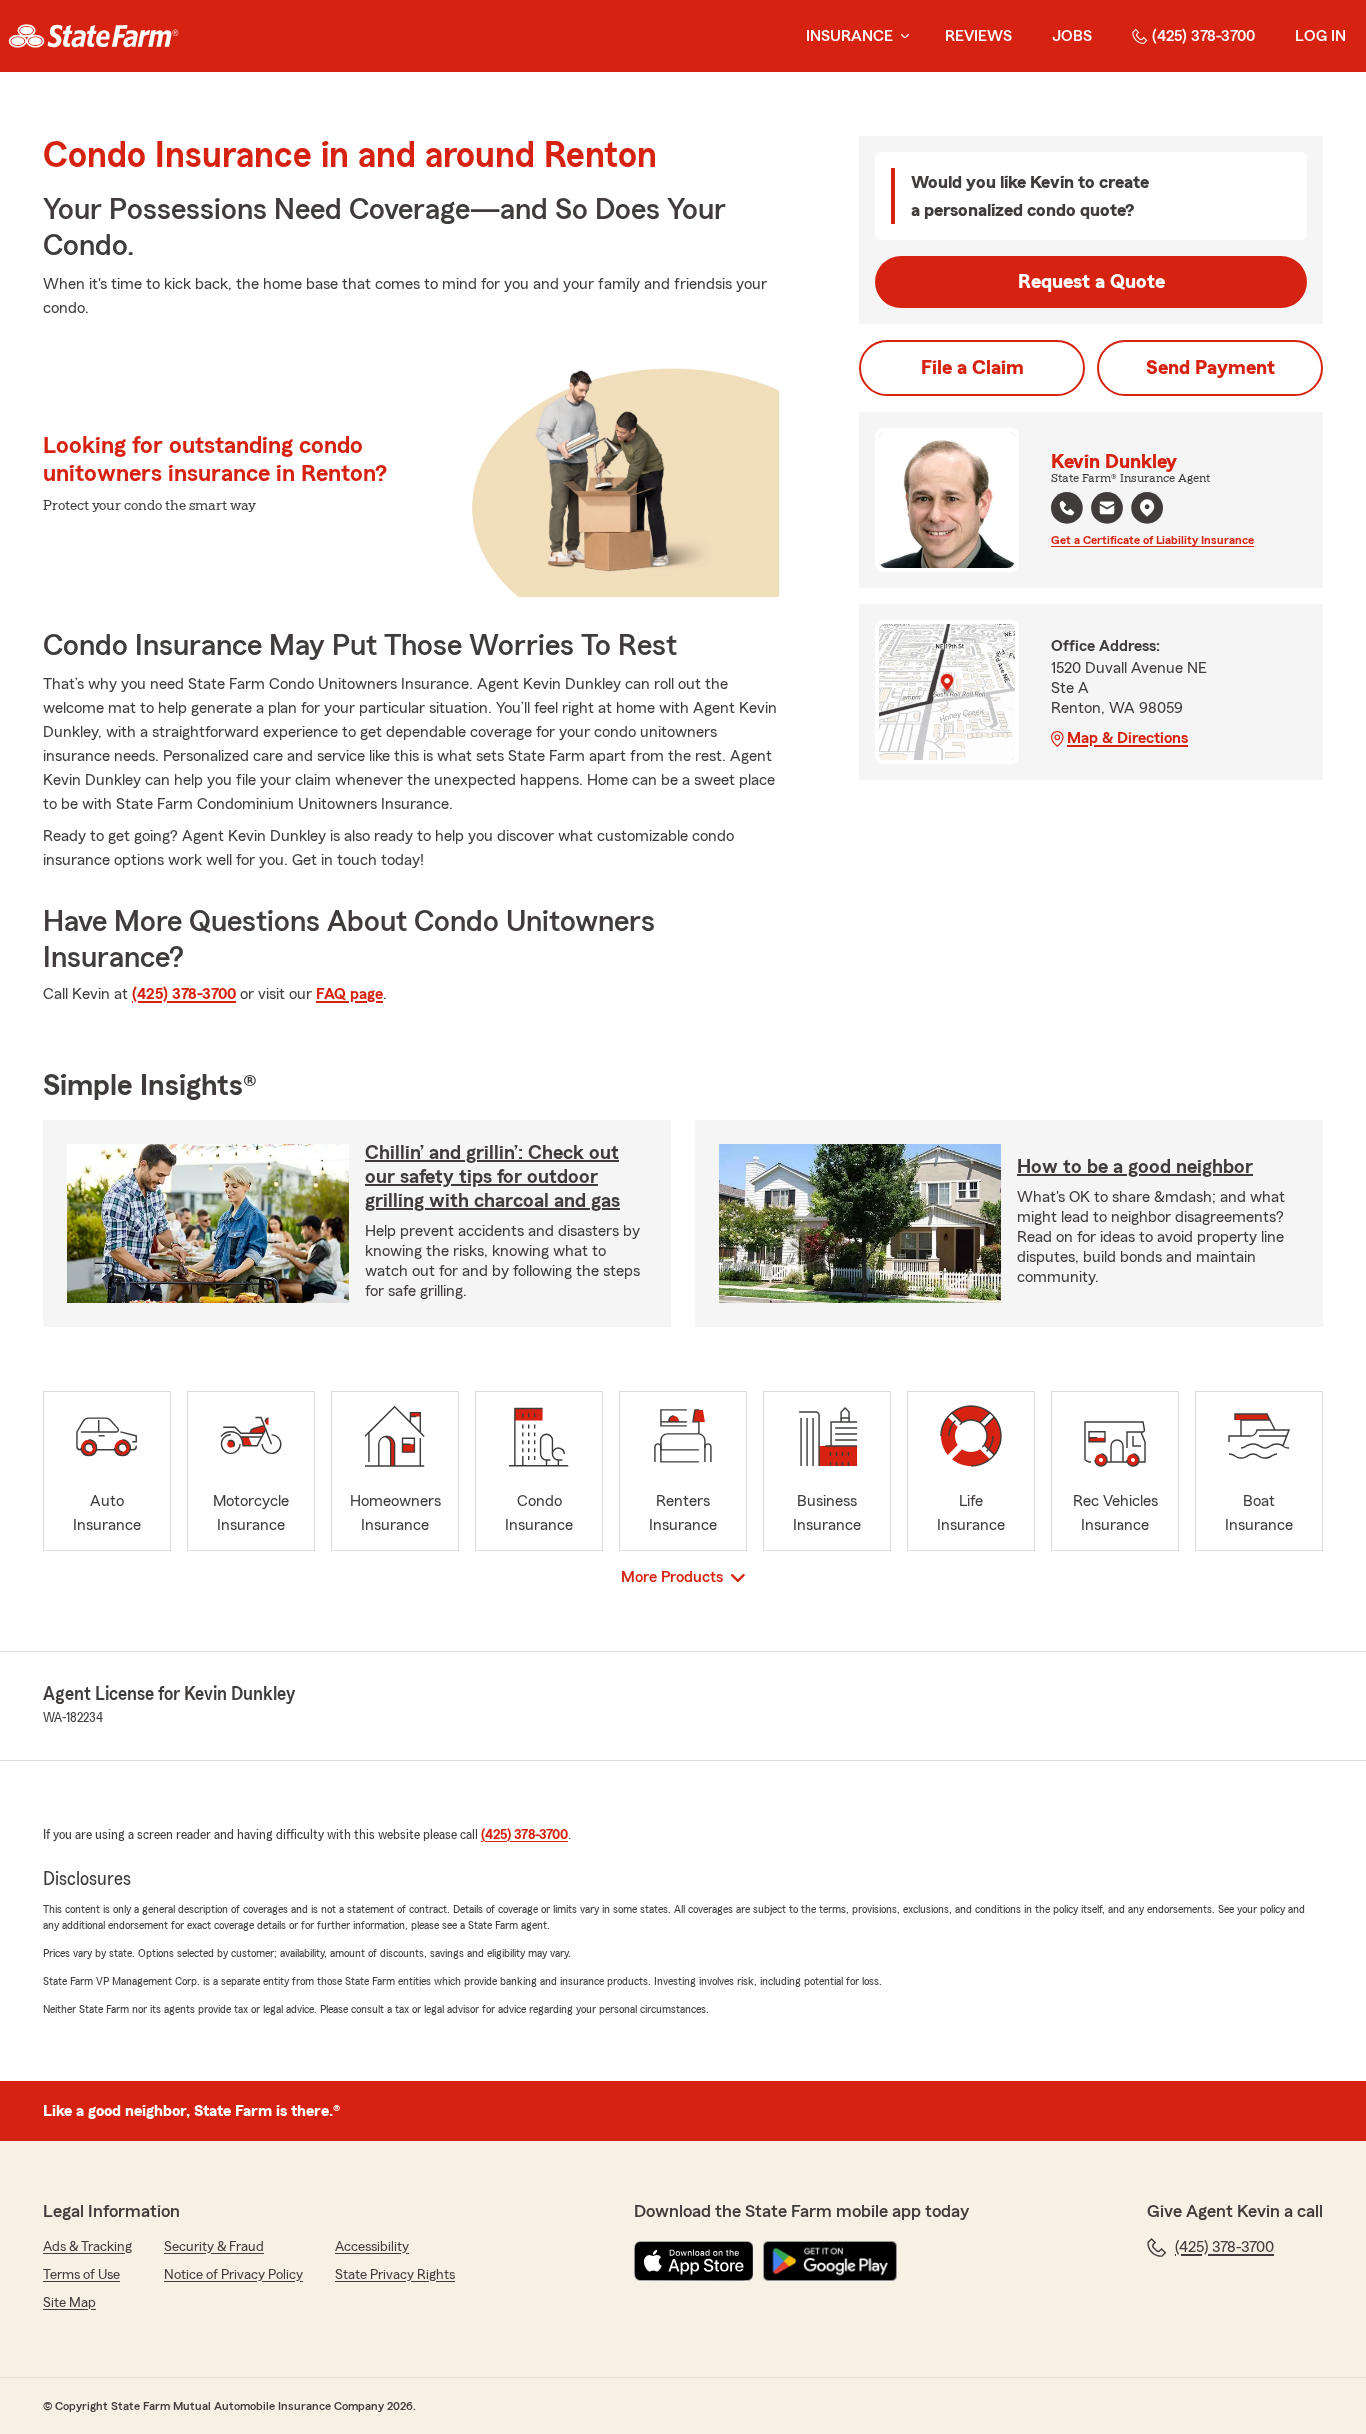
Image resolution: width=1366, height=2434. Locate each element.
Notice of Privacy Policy (233, 2275)
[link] (93, 36)
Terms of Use (81, 2275)
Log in (1320, 36)
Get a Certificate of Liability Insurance (1152, 540)
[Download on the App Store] (694, 2261)
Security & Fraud (214, 2247)
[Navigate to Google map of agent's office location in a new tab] (1147, 508)
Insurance (849, 36)
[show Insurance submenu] (901, 36)
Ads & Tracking (87, 2247)
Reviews (978, 36)
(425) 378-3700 (1203, 36)
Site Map (69, 2303)
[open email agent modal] (1107, 510)
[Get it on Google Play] (830, 2261)
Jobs (1072, 36)
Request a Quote (1091, 282)
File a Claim (972, 368)
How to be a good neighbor (1135, 1167)
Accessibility (372, 2247)
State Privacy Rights (395, 2275)
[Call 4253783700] (1067, 508)
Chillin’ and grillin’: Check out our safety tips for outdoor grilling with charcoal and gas (492, 1177)
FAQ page (349, 994)
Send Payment (1210, 368)
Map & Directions (1127, 738)
